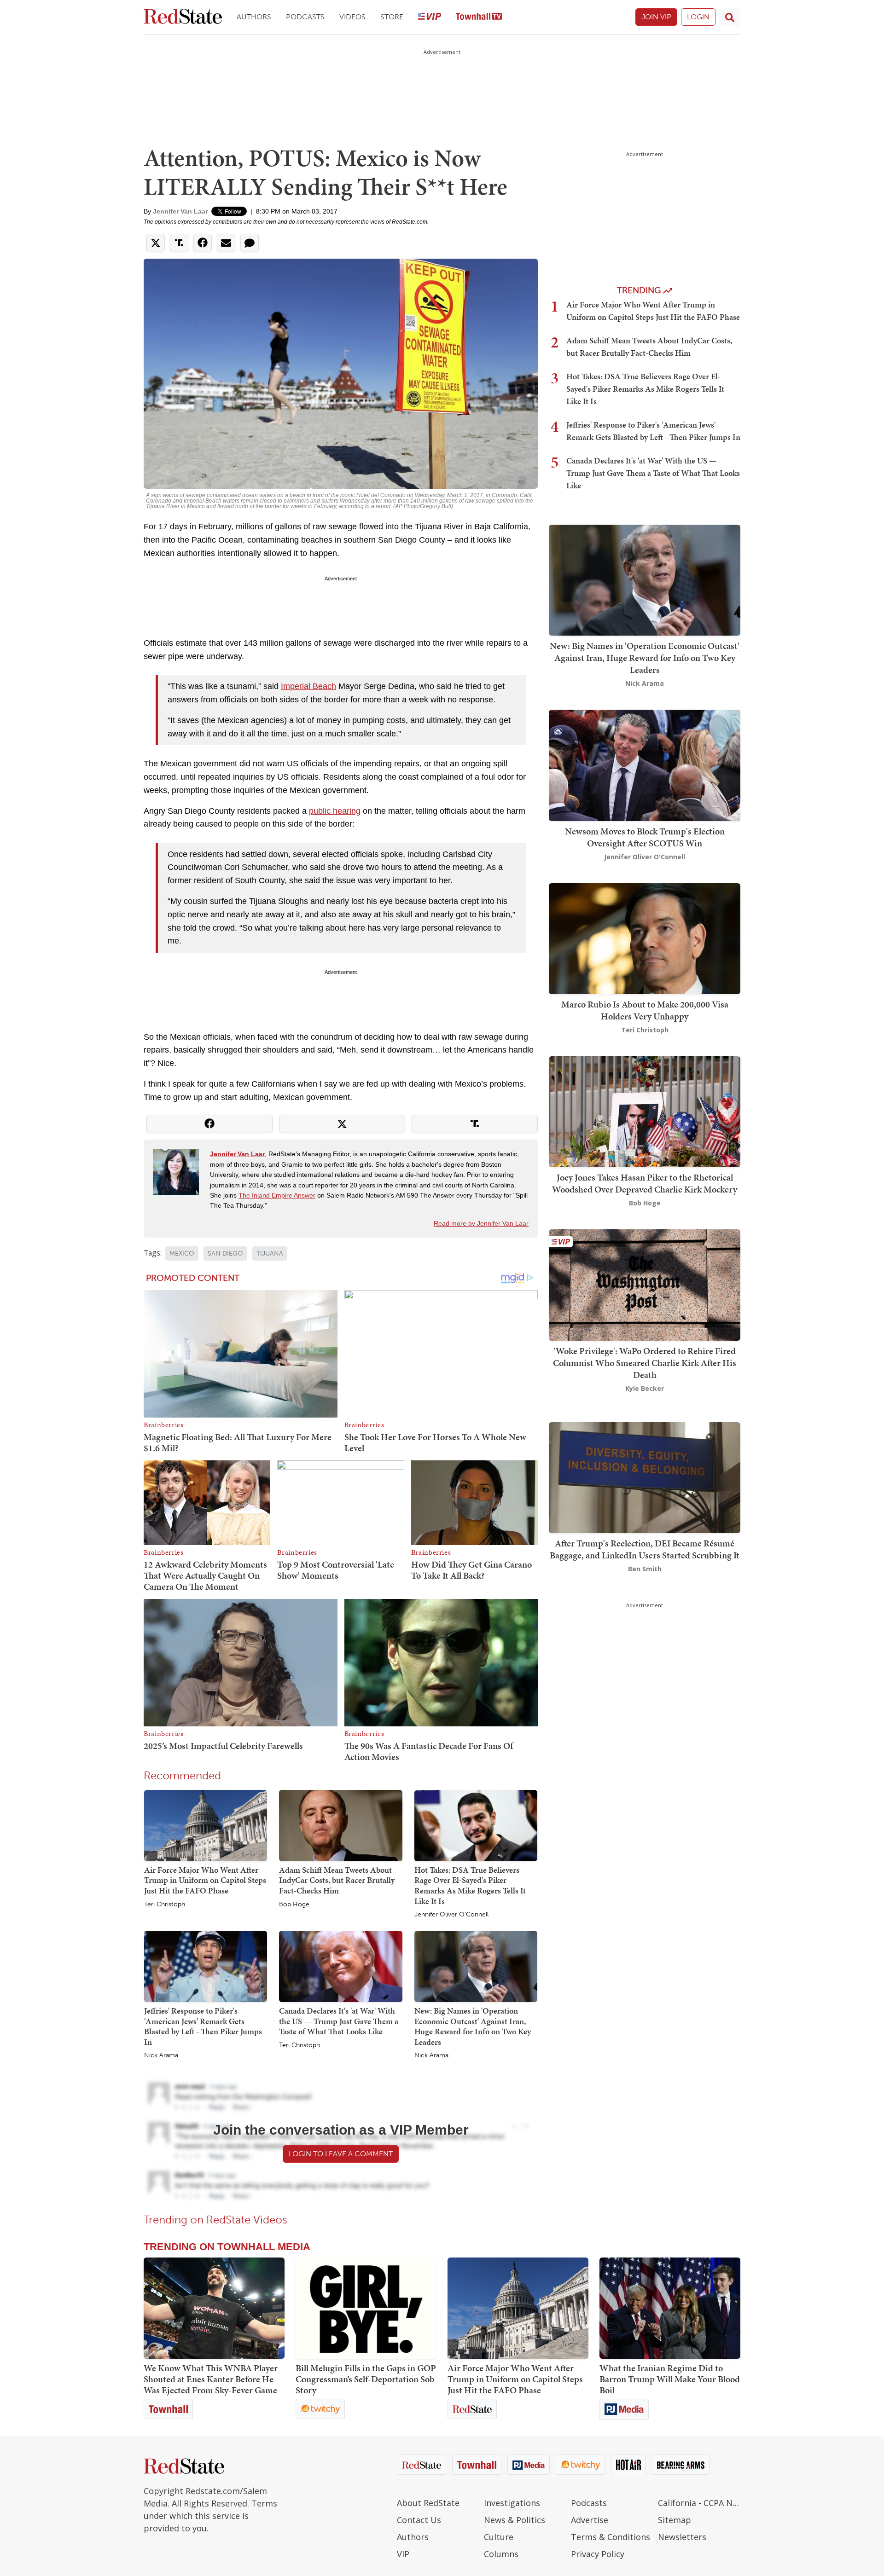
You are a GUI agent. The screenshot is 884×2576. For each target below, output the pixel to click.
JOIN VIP (656, 17)
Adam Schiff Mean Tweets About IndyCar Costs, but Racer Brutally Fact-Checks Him (337, 1880)
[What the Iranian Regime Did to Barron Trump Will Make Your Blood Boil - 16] (670, 2308)
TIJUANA (270, 1253)
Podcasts (305, 17)
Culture (499, 2537)
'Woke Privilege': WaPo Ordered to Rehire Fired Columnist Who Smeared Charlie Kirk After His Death (645, 1363)
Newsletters (682, 2537)
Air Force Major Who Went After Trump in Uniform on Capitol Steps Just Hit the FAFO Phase (205, 1880)
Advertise (590, 2520)
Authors (254, 17)
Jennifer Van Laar (180, 211)
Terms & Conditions (611, 2537)
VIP (403, 2554)
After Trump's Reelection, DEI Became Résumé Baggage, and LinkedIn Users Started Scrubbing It (645, 1549)
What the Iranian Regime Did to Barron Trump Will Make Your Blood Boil (670, 2379)
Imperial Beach (308, 686)
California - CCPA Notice (699, 2503)
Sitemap (675, 2520)
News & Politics (515, 2520)
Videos (352, 17)
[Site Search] (730, 17)
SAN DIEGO (225, 1253)
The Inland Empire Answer (277, 1195)
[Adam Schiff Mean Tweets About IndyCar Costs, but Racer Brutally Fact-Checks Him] (340, 1825)
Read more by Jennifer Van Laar (481, 1223)
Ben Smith (645, 1569)
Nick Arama (161, 2055)
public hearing (335, 811)
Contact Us (419, 2520)
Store (392, 17)
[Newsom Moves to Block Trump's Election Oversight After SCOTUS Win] (645, 765)
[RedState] (183, 17)
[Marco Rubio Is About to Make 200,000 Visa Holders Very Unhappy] (645, 938)
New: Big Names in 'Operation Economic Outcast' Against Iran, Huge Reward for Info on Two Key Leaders (473, 2026)
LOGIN (698, 17)
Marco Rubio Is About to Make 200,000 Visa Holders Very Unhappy (645, 1010)
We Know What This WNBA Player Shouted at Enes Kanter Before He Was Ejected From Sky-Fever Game (211, 2379)
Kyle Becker (645, 1388)
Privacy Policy (598, 2554)
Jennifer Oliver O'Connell (451, 1915)
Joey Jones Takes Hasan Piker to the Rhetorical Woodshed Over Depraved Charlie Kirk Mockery (645, 1183)
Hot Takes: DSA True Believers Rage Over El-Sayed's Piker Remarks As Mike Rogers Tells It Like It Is (470, 1885)
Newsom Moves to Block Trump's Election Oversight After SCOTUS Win (645, 837)
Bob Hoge (294, 1905)
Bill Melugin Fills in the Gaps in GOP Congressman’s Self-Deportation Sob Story (366, 2379)
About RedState (428, 2503)
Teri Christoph (165, 1905)
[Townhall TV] (479, 17)
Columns (501, 2554)
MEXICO (182, 1253)
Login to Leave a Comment (341, 2154)
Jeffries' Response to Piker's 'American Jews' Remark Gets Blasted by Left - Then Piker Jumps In (203, 2026)
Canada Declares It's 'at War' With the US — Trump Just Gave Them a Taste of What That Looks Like (339, 2021)
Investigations (512, 2503)
